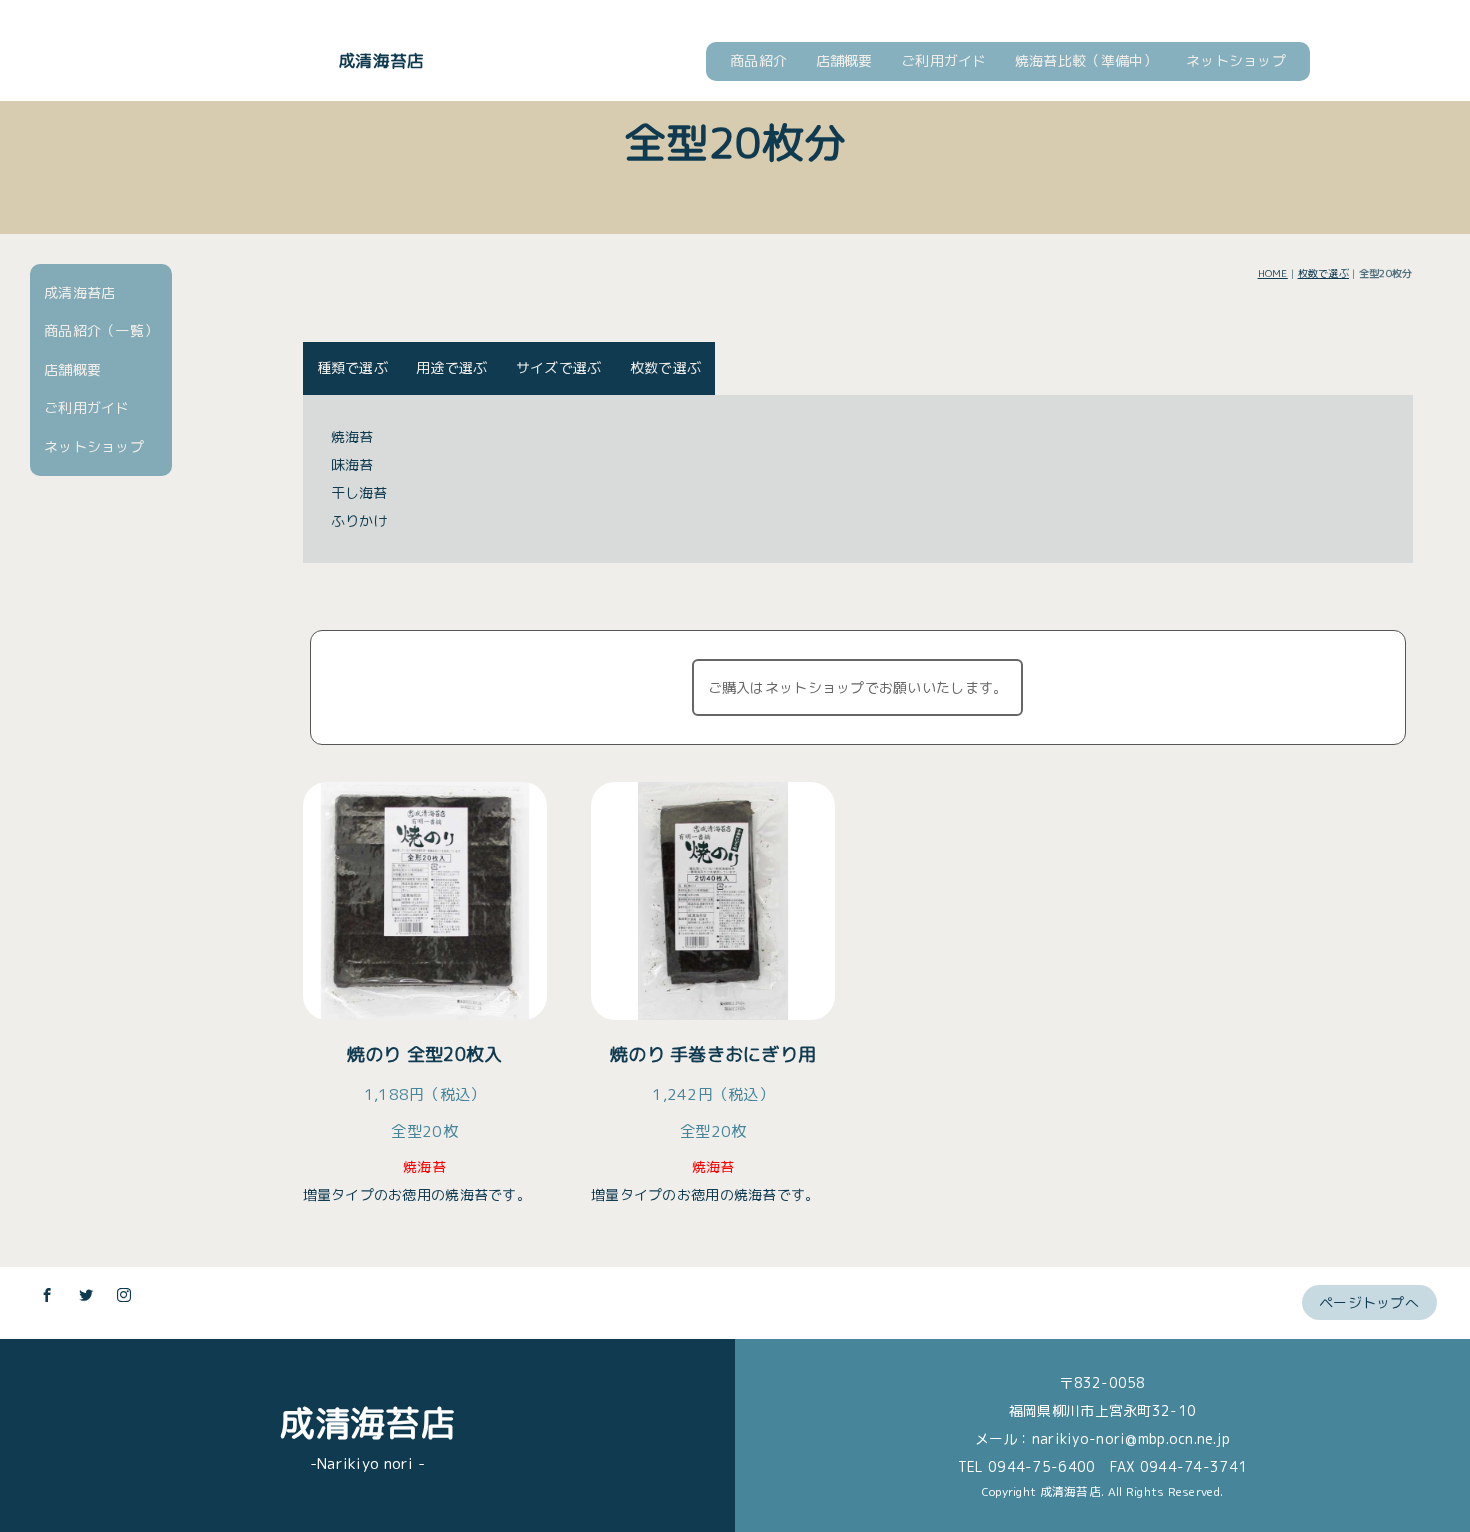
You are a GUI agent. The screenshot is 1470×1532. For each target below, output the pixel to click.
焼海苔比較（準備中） (1086, 60)
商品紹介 (758, 60)
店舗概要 (844, 60)
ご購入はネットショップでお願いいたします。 (858, 687)
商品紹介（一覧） (101, 330)
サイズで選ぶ (559, 367)
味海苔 (352, 464)
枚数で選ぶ (1323, 273)
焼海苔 (352, 436)
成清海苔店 (381, 60)
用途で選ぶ (451, 367)
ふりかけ (359, 520)
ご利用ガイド (944, 60)
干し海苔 (359, 492)
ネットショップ (1236, 60)
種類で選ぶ (352, 367)
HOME (1273, 273)
